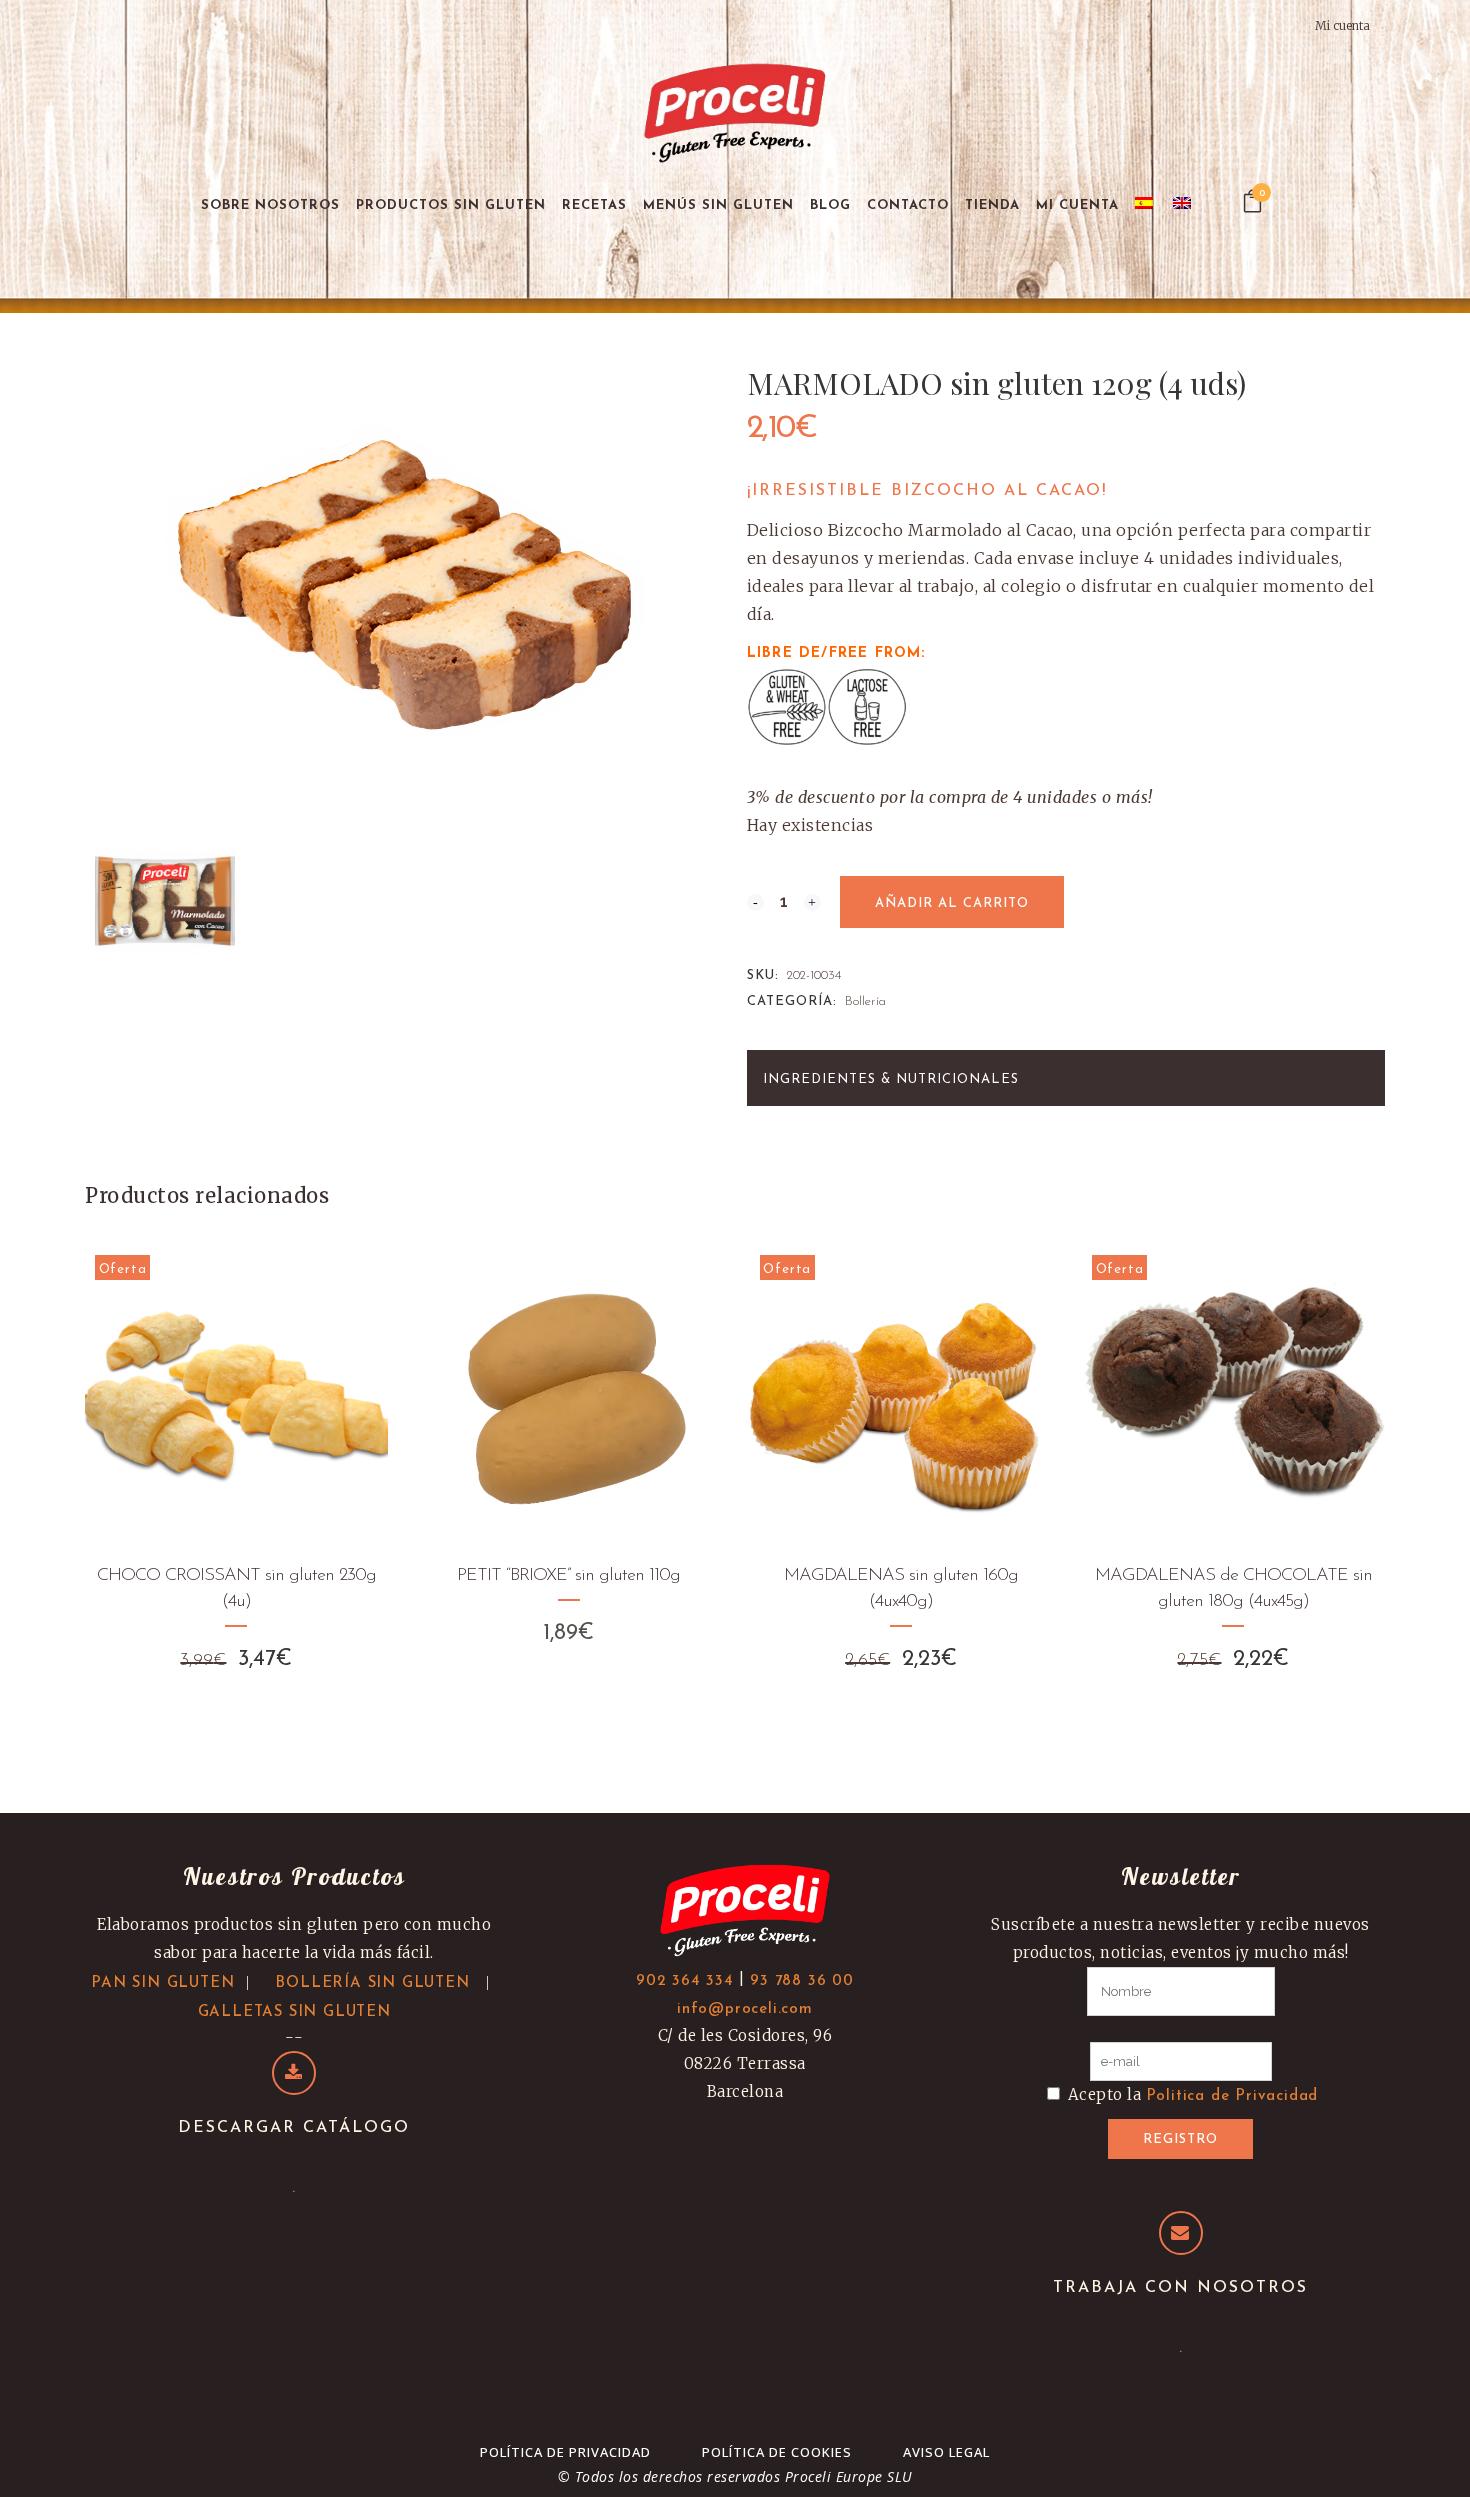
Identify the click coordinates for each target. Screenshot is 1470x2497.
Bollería (865, 1001)
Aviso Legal (946, 2452)
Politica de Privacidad (1232, 2096)
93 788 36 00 (802, 1981)
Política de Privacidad (565, 2452)
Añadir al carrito (952, 903)
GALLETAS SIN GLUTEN (294, 2012)
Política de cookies (777, 2452)
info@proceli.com (745, 2009)
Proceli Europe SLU (849, 2476)
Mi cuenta (1342, 25)
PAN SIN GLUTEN (162, 1983)
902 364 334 (685, 1981)
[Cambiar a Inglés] (1184, 205)
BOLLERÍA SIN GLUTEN (372, 1983)
